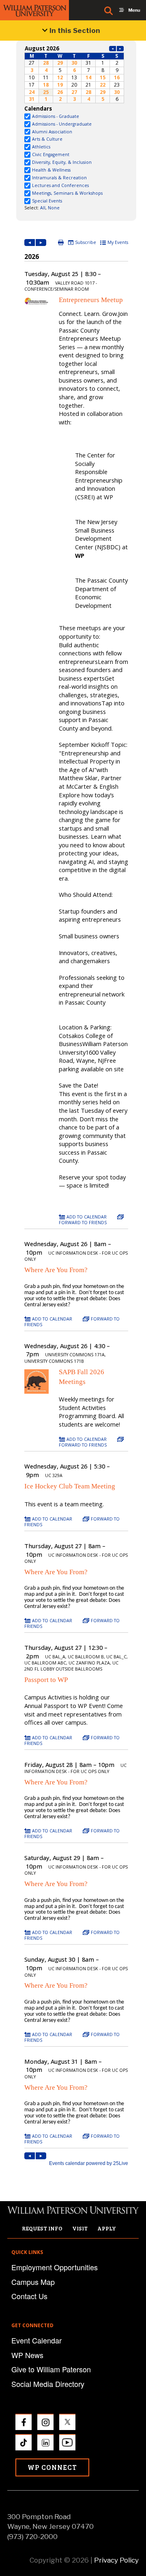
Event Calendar (36, 2340)
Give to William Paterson (51, 2369)
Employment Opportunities (55, 2267)
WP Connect (52, 2467)
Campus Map (33, 2282)
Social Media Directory (48, 2384)
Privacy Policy (116, 2560)
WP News (27, 2355)
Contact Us (29, 2296)
